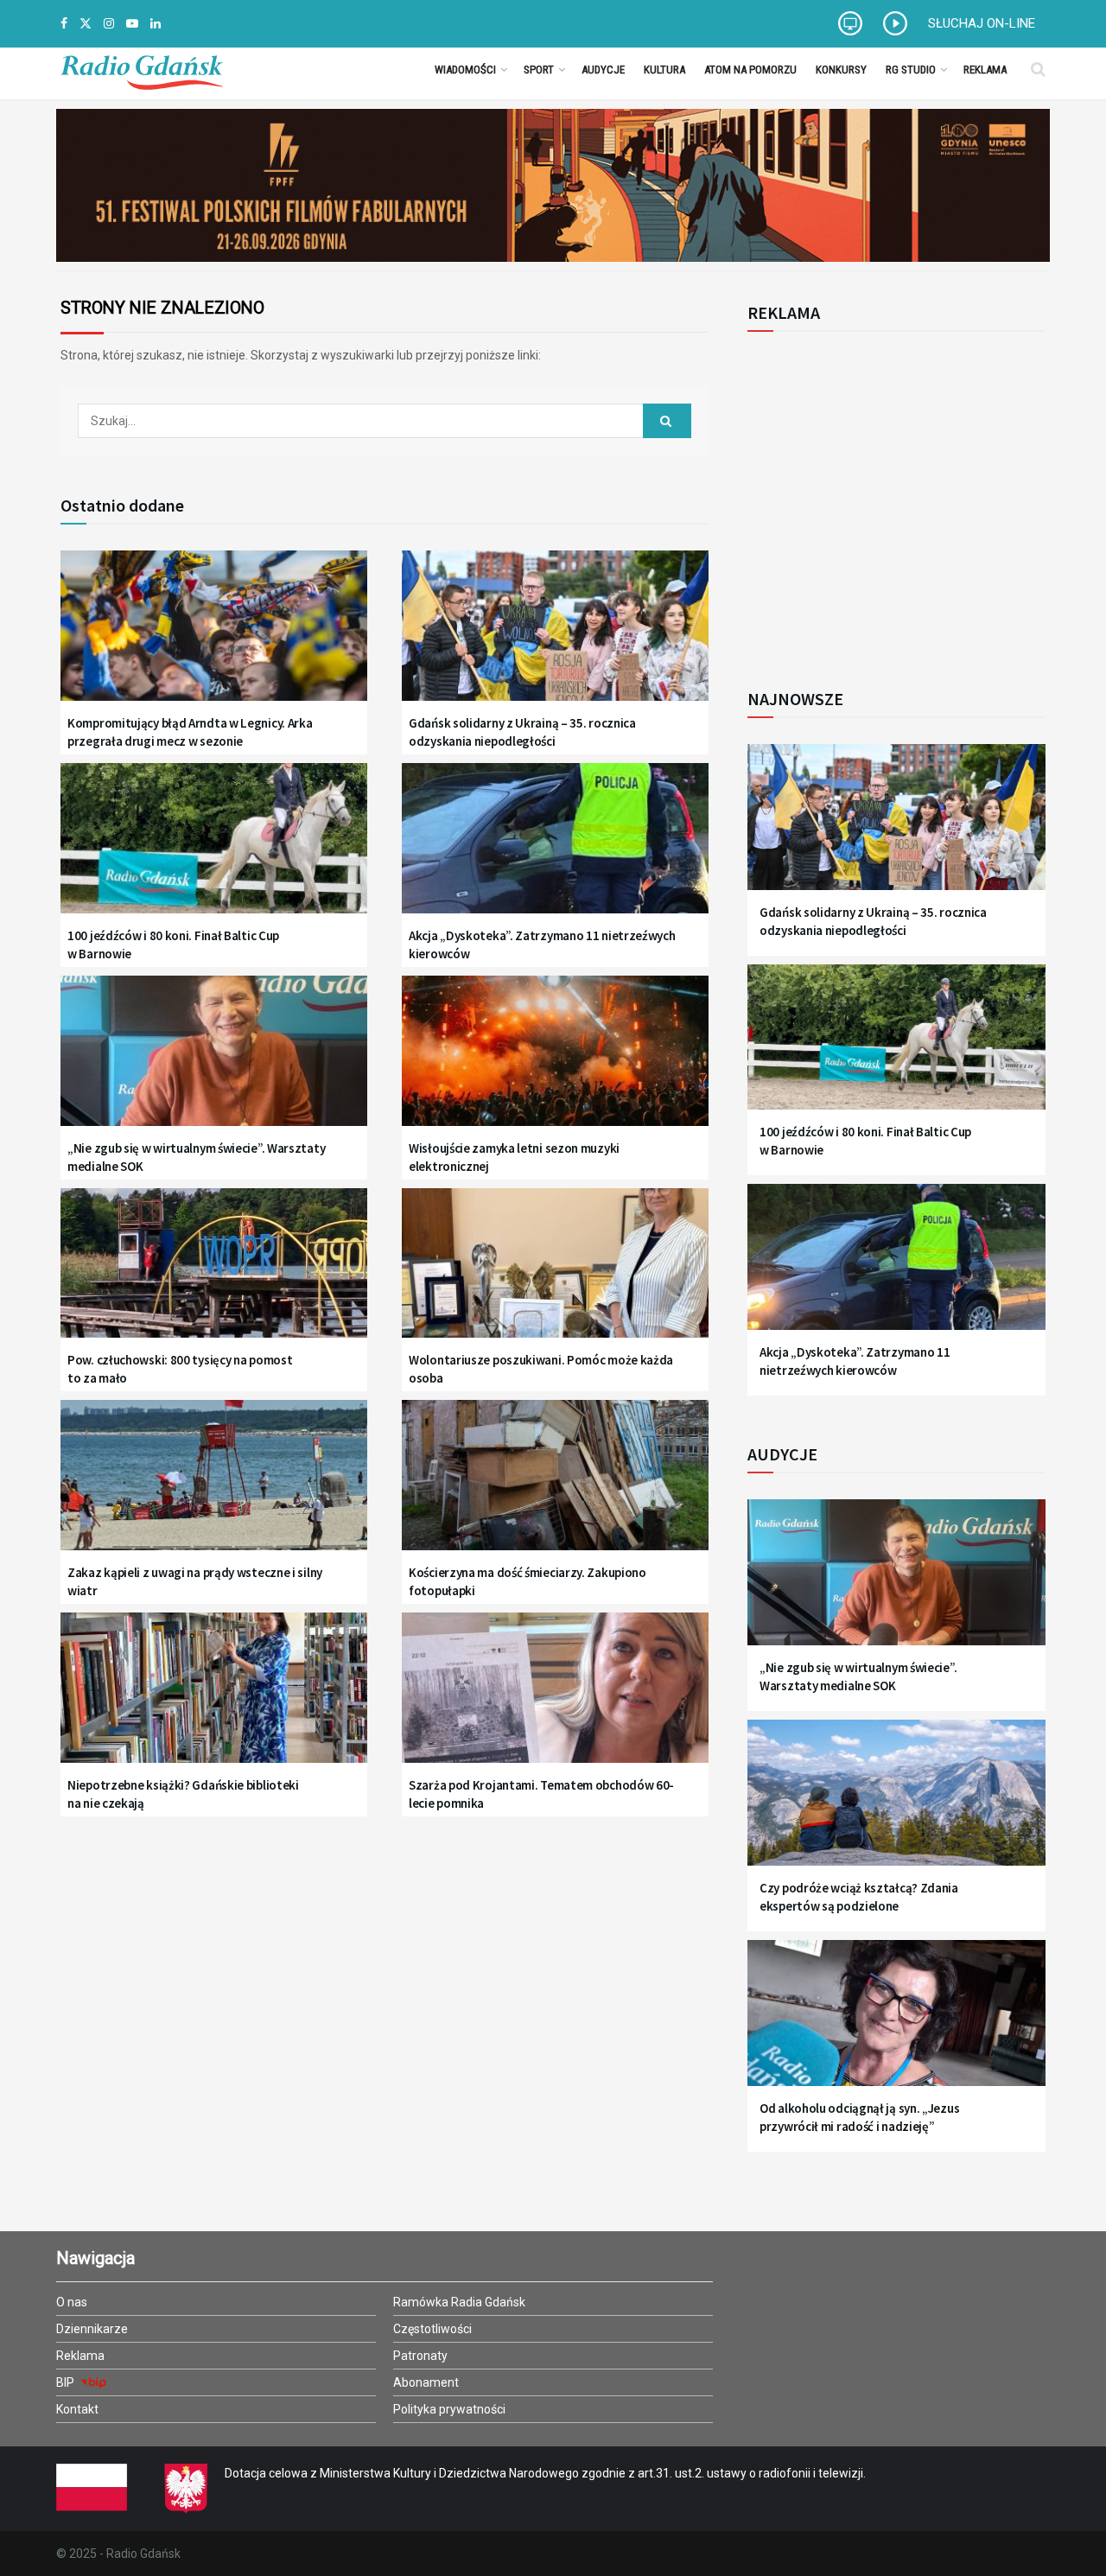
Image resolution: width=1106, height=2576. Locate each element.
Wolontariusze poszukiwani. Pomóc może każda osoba (541, 1369)
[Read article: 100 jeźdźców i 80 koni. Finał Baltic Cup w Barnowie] (214, 849)
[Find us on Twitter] (86, 24)
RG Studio (911, 70)
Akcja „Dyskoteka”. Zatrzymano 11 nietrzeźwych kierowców (542, 945)
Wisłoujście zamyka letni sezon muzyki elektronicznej (514, 1157)
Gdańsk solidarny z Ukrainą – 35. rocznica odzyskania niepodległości (522, 732)
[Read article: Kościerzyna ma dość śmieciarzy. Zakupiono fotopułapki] (555, 1486)
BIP (67, 2382)
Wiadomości (465, 70)
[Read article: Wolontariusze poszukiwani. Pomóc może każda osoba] (555, 1274)
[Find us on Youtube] (132, 24)
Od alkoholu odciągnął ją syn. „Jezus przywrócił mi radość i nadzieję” (859, 2117)
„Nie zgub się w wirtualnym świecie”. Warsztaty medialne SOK (196, 1157)
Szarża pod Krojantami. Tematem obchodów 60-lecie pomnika (541, 1794)
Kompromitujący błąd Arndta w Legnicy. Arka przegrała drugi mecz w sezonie (190, 732)
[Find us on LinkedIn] (156, 24)
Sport (539, 70)
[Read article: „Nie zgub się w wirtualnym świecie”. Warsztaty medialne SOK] (214, 1062)
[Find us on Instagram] (109, 24)
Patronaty (420, 2356)
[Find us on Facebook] (64, 24)
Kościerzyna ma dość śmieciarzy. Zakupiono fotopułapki (528, 1581)
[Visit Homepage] (142, 69)
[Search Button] (1038, 69)
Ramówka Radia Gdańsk (459, 2302)
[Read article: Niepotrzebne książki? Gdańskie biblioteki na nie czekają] (214, 1698)
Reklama (985, 70)
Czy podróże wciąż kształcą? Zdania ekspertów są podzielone (859, 1897)
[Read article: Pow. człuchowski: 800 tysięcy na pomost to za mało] (214, 1274)
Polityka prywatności (449, 2409)
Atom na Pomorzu (750, 70)
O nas (72, 2302)
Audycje (603, 70)
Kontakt (77, 2409)
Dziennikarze (92, 2329)
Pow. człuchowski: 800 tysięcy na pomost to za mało (180, 1369)
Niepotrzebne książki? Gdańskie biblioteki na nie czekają (183, 1794)
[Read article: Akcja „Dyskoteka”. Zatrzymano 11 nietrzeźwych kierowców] (555, 849)
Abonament (426, 2382)
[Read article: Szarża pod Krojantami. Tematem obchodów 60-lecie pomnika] (555, 1698)
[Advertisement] (890, 500)
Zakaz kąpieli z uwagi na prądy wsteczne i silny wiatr (195, 1581)
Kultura (664, 70)
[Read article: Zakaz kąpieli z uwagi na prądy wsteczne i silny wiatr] (214, 1486)
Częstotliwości (432, 2329)
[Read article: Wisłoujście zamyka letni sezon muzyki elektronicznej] (555, 1062)
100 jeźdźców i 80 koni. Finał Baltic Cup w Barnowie (173, 945)
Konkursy (841, 70)
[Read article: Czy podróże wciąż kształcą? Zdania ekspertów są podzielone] (896, 1803)
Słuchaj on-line (982, 23)
